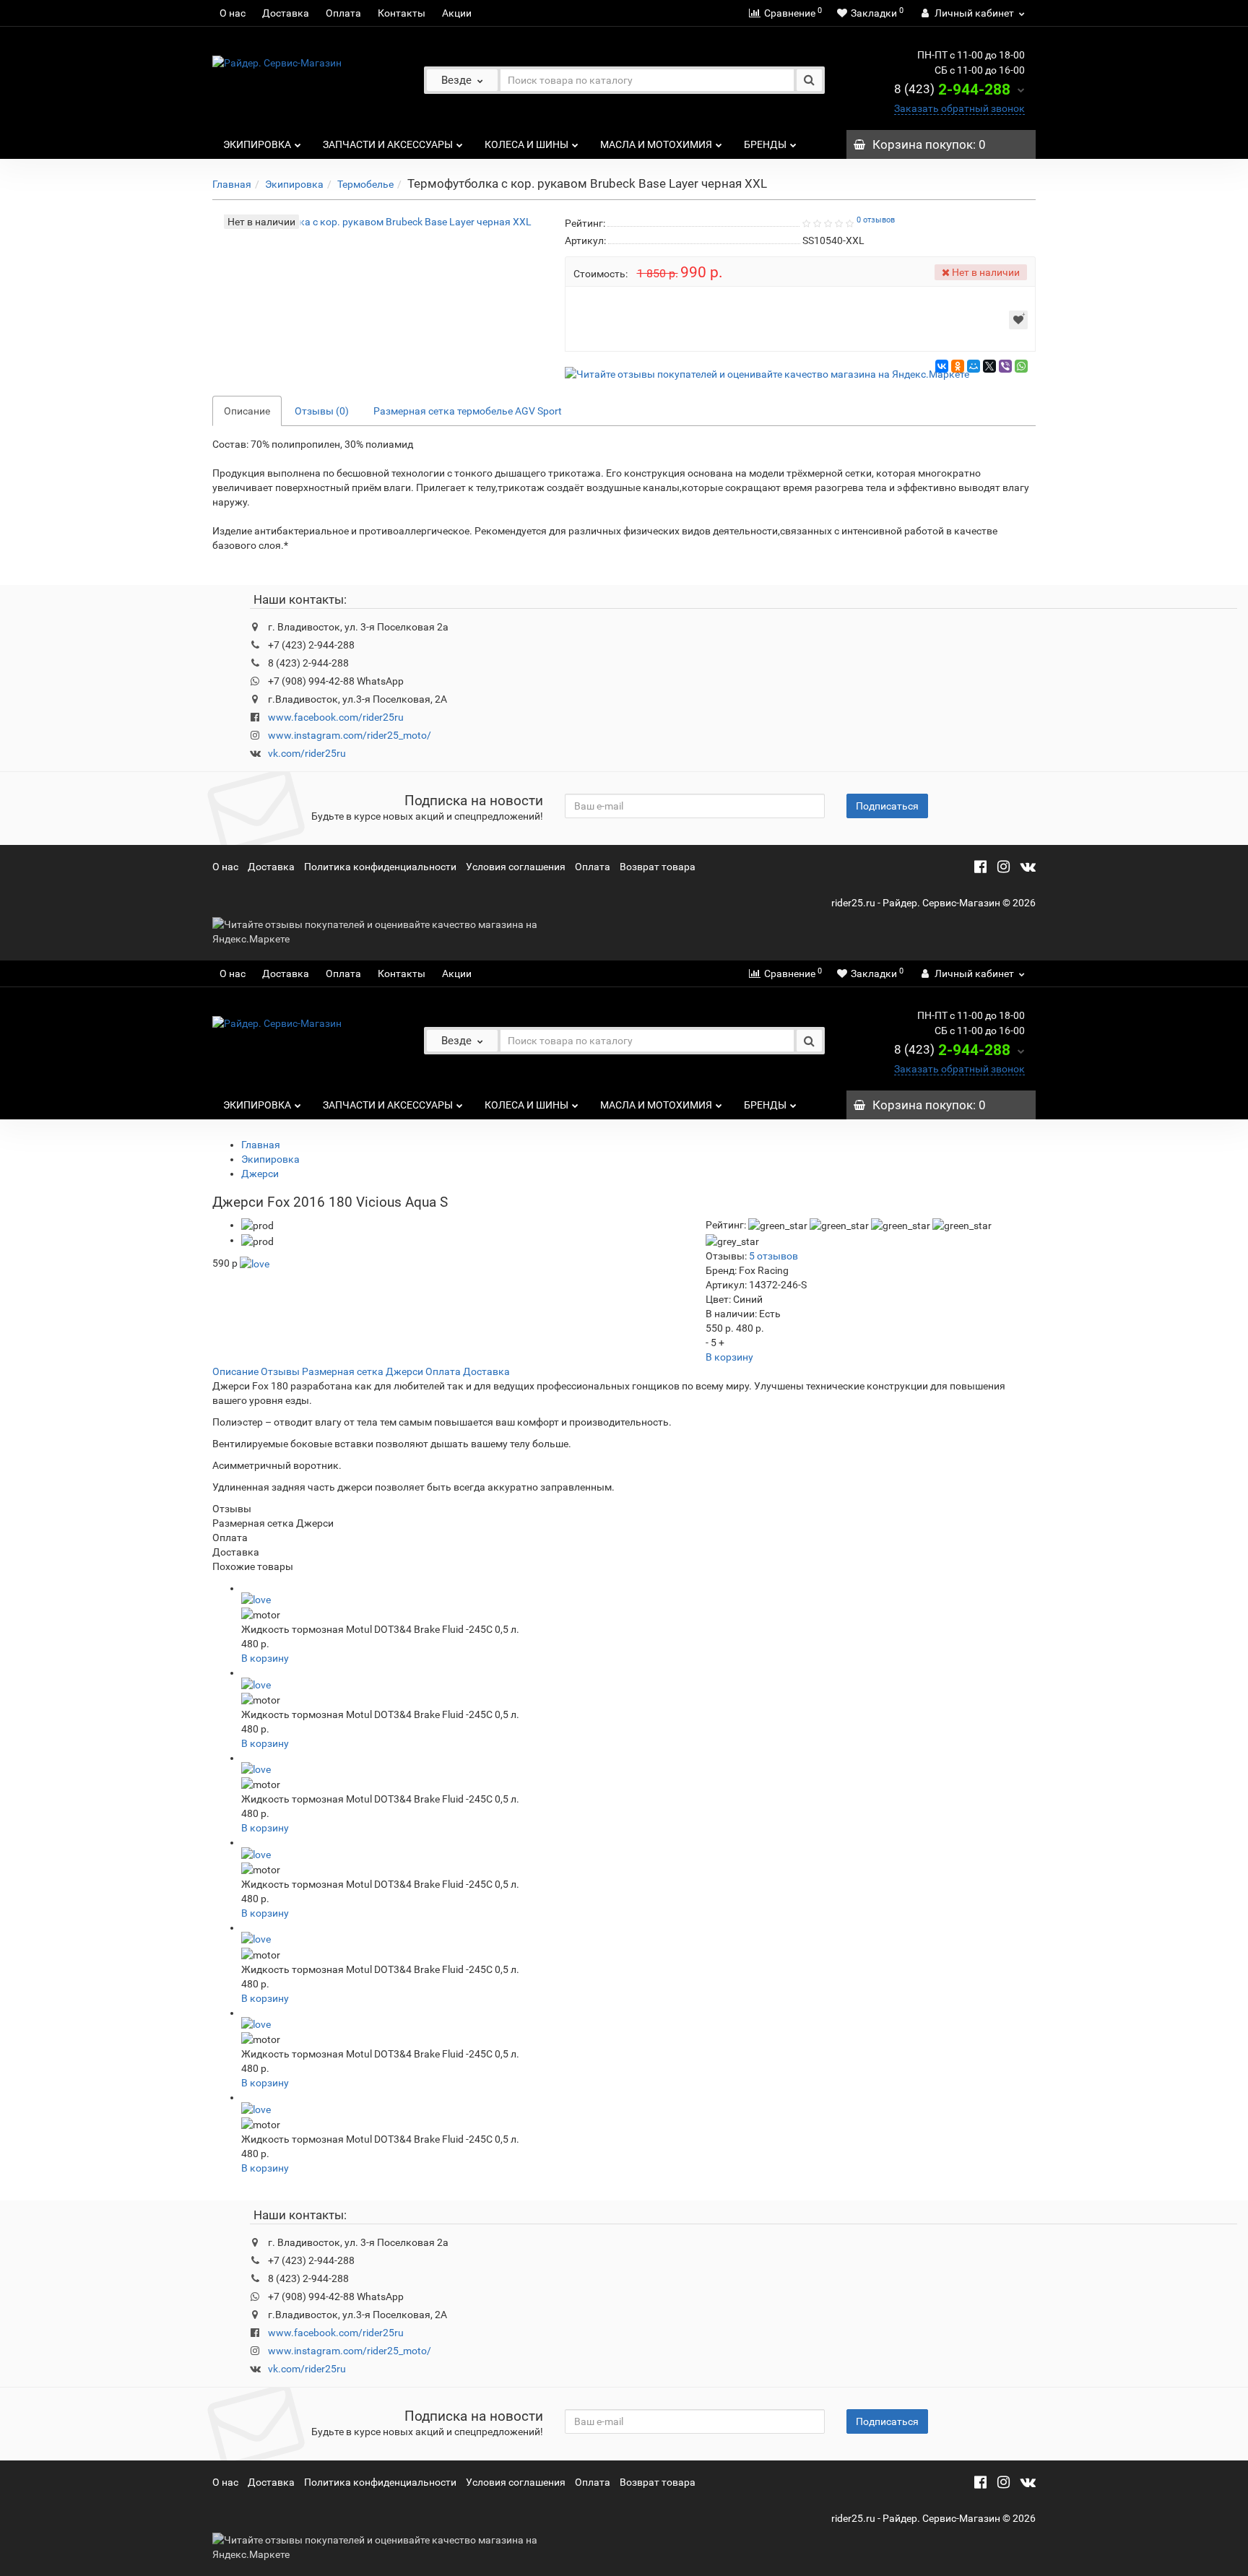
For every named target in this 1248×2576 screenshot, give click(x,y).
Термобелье (365, 184)
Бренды (765, 144)
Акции (457, 13)
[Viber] (1005, 366)
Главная (232, 184)
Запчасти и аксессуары (388, 144)
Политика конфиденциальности (380, 867)
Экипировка (257, 144)
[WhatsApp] (1021, 366)
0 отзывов (876, 220)
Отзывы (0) (322, 411)
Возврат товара (658, 867)
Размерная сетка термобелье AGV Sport (468, 411)
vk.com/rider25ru (307, 753)
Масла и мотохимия (656, 144)
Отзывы (280, 1371)
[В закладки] (1018, 320)
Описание (247, 411)
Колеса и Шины (526, 144)
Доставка (286, 13)
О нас (233, 13)
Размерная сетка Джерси (363, 1371)
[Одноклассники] (958, 366)
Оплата (343, 13)
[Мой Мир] (974, 366)
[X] (989, 366)
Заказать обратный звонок (959, 108)
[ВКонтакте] (942, 366)
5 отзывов (773, 1256)
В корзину (729, 1357)
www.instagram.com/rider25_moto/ (350, 735)
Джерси (260, 1174)
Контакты (402, 13)
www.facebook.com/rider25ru (336, 717)
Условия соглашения (516, 867)
